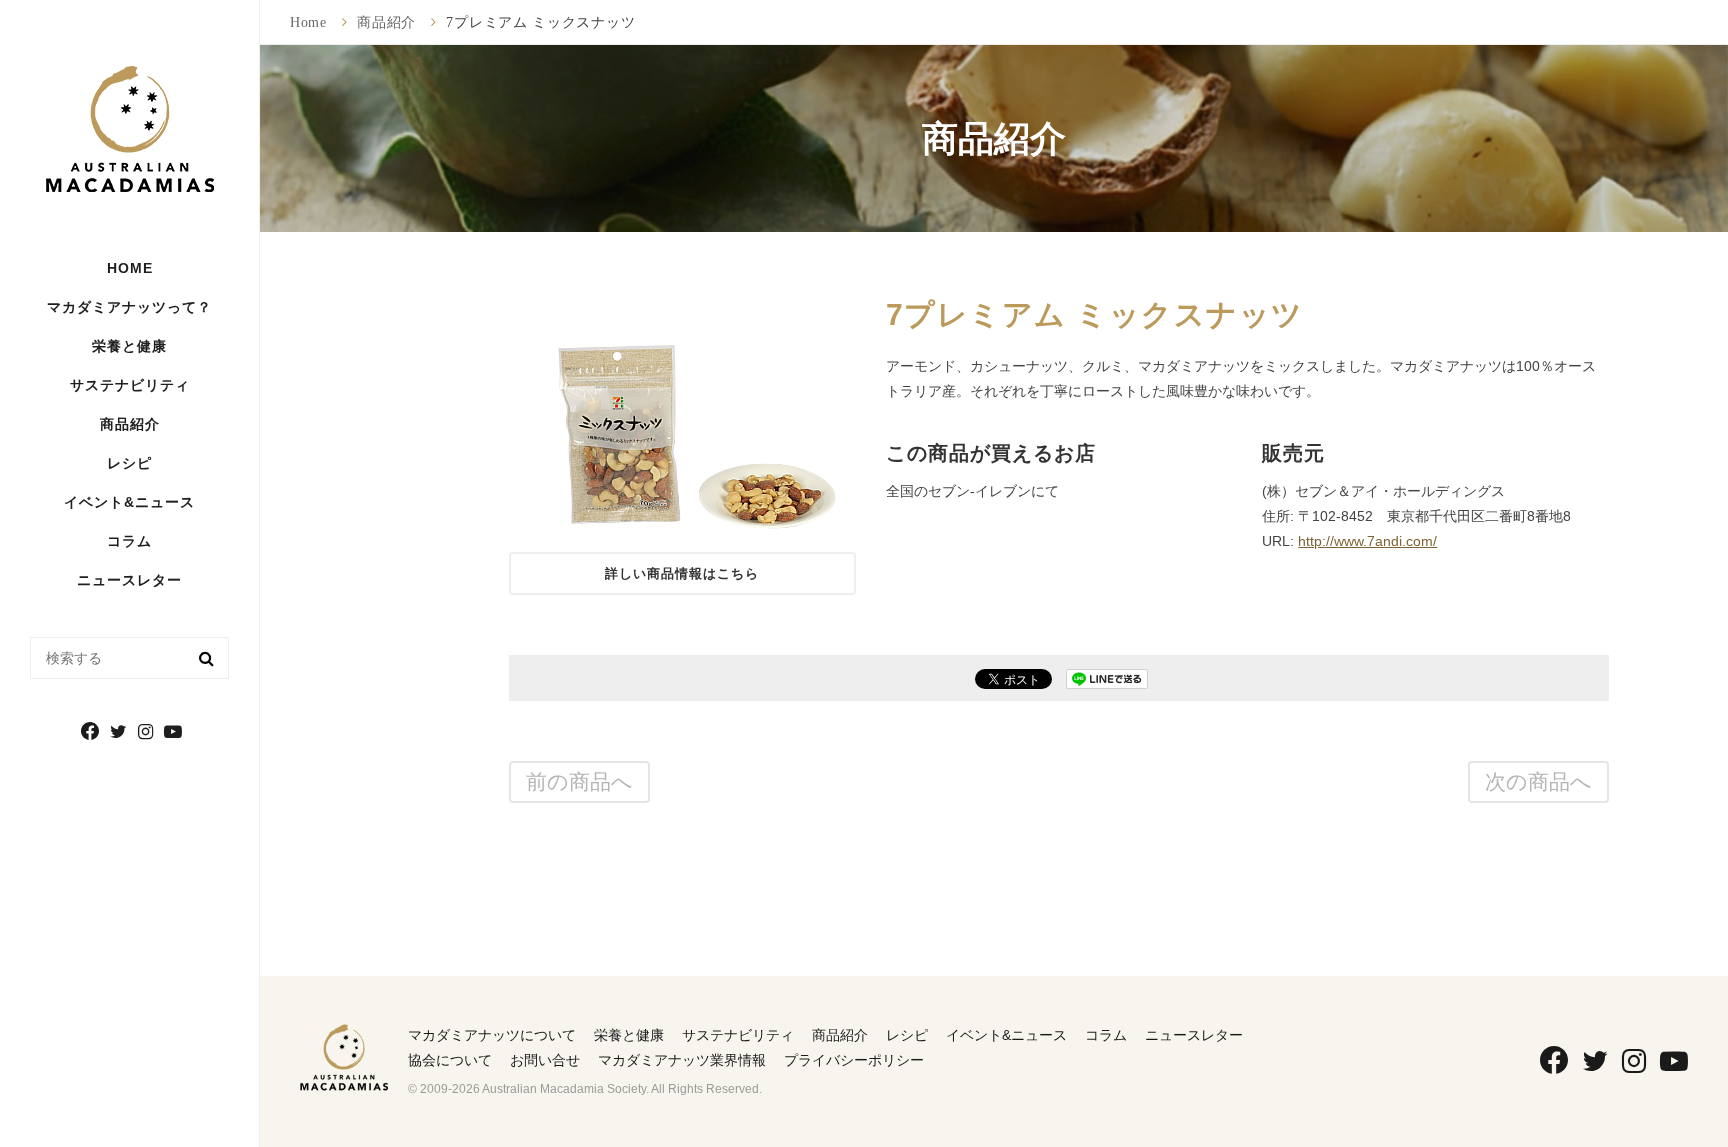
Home (308, 22)
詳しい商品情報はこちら (682, 573)
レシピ (129, 463)
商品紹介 (130, 424)
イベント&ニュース (129, 502)
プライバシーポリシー (854, 1060)
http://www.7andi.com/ (1367, 541)
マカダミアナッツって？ (129, 307)
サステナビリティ (130, 385)
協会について (450, 1060)
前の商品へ (579, 781)
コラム (129, 541)
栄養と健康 (629, 1035)
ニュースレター (129, 580)
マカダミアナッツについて (492, 1035)
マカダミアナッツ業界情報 (682, 1060)
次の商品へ (1538, 781)
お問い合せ (545, 1060)
